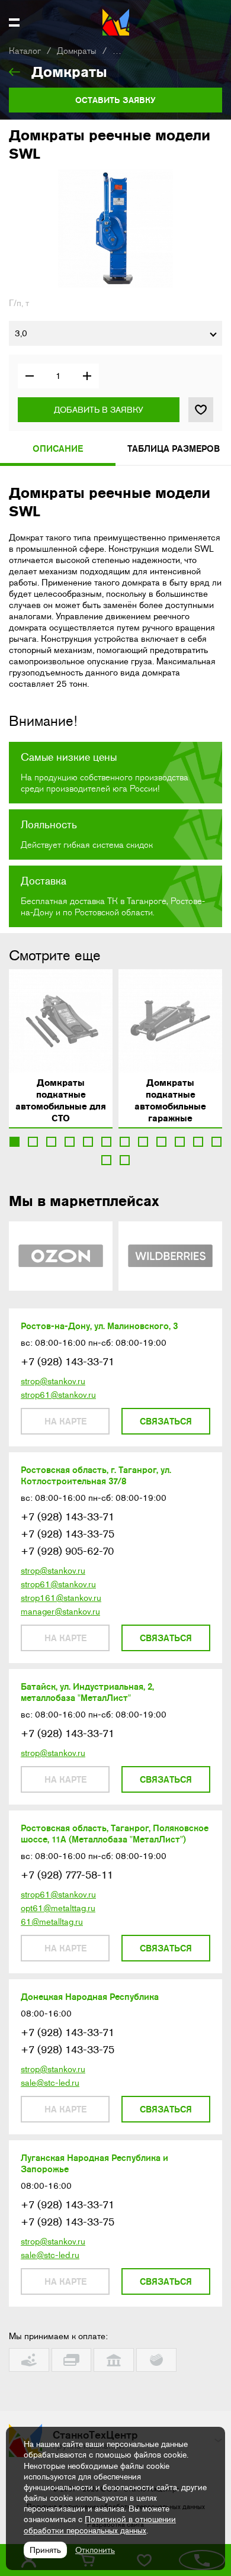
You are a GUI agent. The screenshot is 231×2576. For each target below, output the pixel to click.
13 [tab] (106, 1160)
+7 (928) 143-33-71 (68, 1362)
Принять (45, 2550)
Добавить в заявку (99, 410)
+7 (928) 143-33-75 (68, 1534)
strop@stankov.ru (53, 1381)
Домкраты (77, 51)
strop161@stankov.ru (61, 1598)
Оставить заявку (115, 100)
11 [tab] (198, 1142)
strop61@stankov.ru (58, 1395)
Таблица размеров (174, 448)
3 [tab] (51, 1142)
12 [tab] (216, 1142)
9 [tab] (161, 1142)
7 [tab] (125, 1142)
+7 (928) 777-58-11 (67, 1875)
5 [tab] (88, 1142)
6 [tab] (106, 1142)
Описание (58, 448)
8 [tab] (143, 1142)
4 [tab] (70, 1142)
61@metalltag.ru (52, 1922)
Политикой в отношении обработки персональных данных (100, 2524)
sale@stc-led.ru (50, 2083)
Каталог (25, 51)
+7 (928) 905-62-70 (67, 1551)
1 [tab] (15, 1142)
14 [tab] (125, 1160)
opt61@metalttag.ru (58, 1908)
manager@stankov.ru (60, 1612)
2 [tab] (33, 1142)
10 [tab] (180, 1142)
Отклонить (95, 2550)
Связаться (166, 1421)
